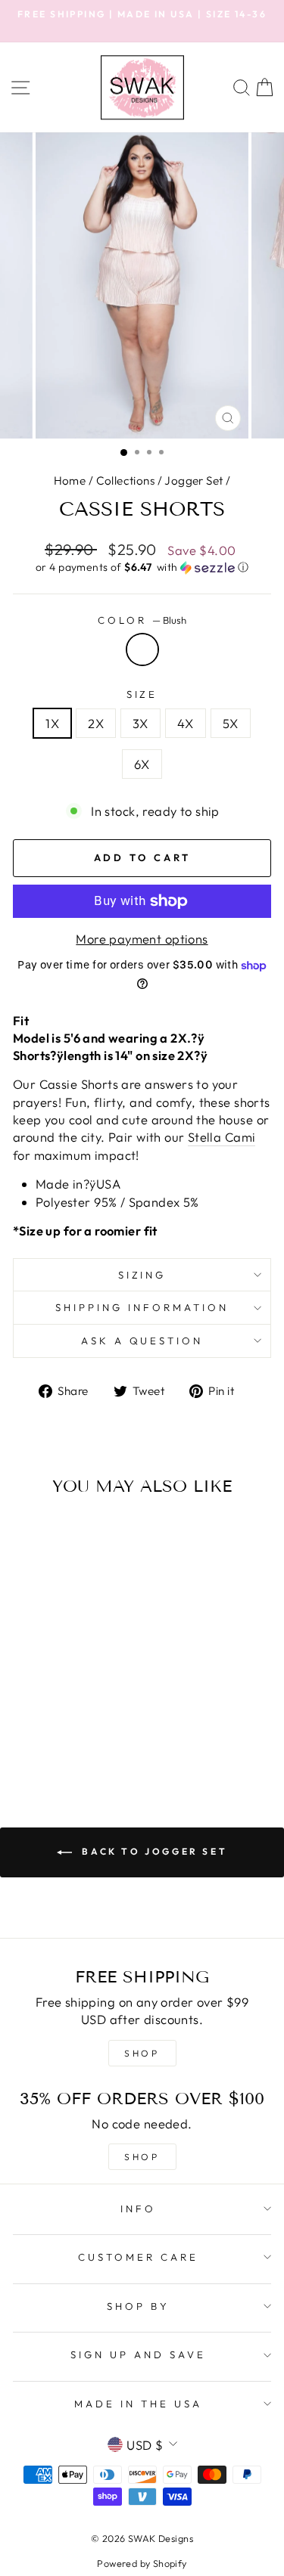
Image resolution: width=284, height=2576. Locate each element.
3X (140, 723)
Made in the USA (138, 2404)
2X (96, 723)
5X (231, 723)
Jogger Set (193, 480)
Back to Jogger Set (153, 1851)
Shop (142, 2157)
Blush (142, 649)
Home (70, 480)
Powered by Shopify (142, 2563)
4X (186, 723)
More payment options (142, 939)
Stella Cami (222, 1137)
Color (142, 620)
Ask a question (142, 1341)
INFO (138, 2209)
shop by (138, 2306)
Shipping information (142, 1307)
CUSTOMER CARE (138, 2257)
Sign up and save (138, 2354)
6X (142, 764)
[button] (142, 567)
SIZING (142, 1275)
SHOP (142, 2053)
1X (52, 723)
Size (142, 694)
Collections (126, 480)
